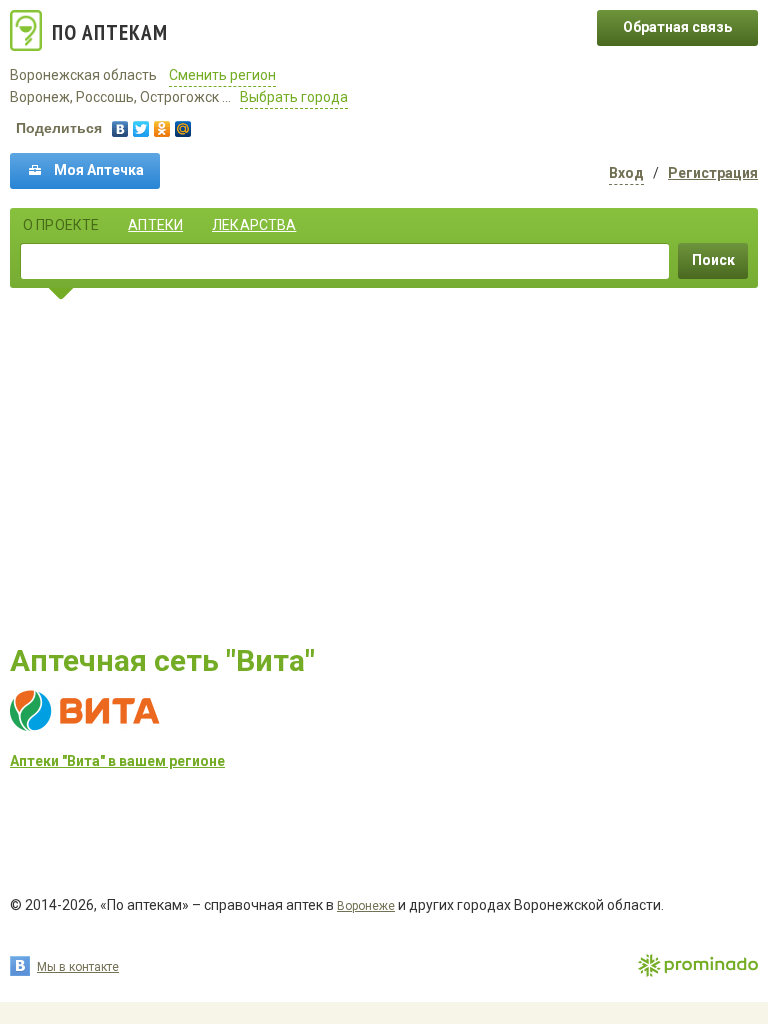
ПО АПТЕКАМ (110, 32)
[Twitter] (141, 129)
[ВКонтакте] (120, 129)
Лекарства (254, 225)
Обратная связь (677, 27)
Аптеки (155, 225)
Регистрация (713, 173)
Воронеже (366, 906)
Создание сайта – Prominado (698, 967)
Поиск (713, 260)
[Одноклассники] (162, 129)
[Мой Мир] (183, 129)
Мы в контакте (78, 967)
